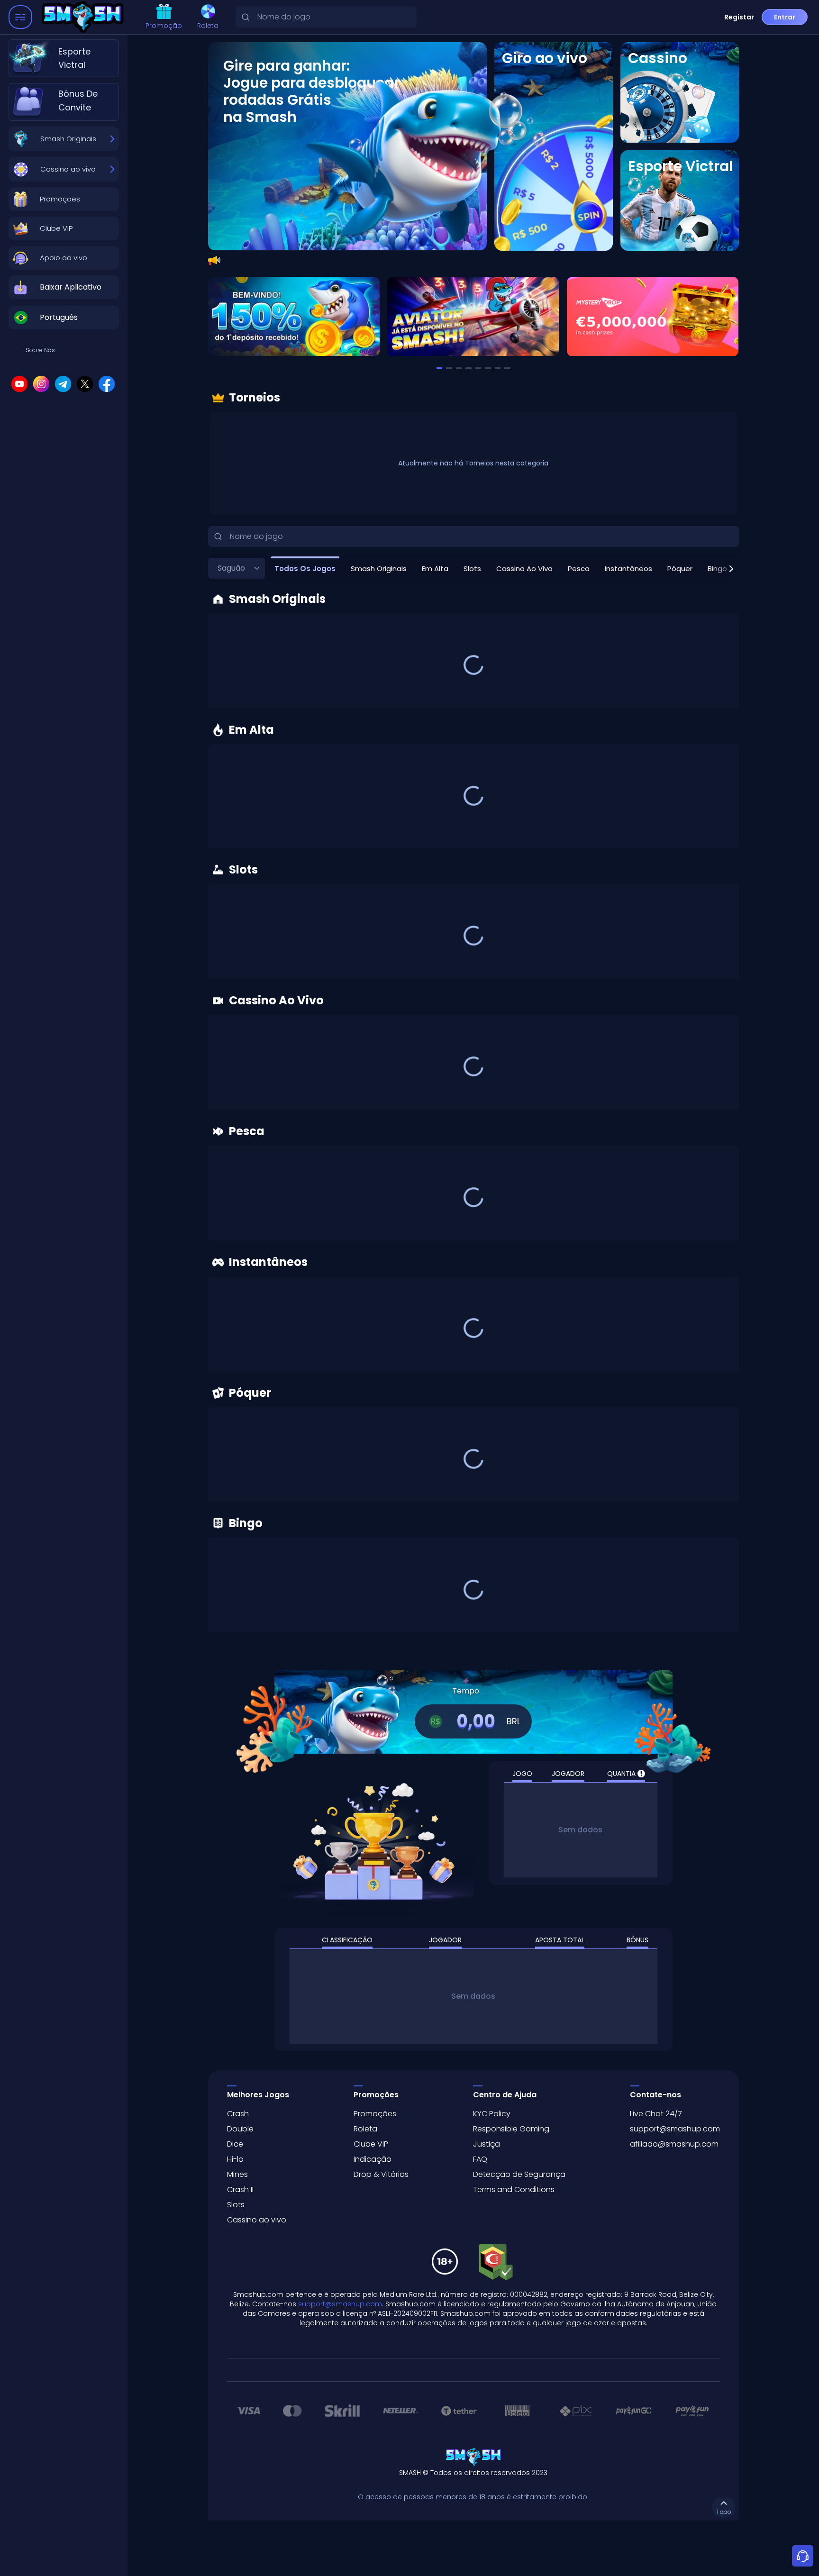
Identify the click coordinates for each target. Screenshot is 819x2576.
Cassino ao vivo (257, 2220)
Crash (238, 2114)
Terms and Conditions (514, 2189)
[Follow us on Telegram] (63, 384)
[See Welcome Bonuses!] (294, 317)
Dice (235, 2144)
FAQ (480, 2159)
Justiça (487, 2144)
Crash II (240, 2189)
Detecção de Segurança (519, 2174)
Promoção (164, 26)
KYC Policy (492, 2114)
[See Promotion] (473, 317)
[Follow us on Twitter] (85, 384)
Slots (236, 2205)
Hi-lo (235, 2159)
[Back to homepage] (85, 17)
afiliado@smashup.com (674, 2144)
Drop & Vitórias (381, 2174)
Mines (237, 2174)
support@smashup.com (675, 2129)
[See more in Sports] (680, 200)
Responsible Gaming (511, 2129)
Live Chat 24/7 (656, 2114)
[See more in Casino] (680, 92)
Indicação (373, 2159)
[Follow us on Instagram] (41, 384)
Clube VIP (371, 2144)
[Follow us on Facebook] (107, 384)
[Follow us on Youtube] (19, 384)
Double (240, 2129)
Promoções (375, 2114)
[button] (64, 199)
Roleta (208, 26)
